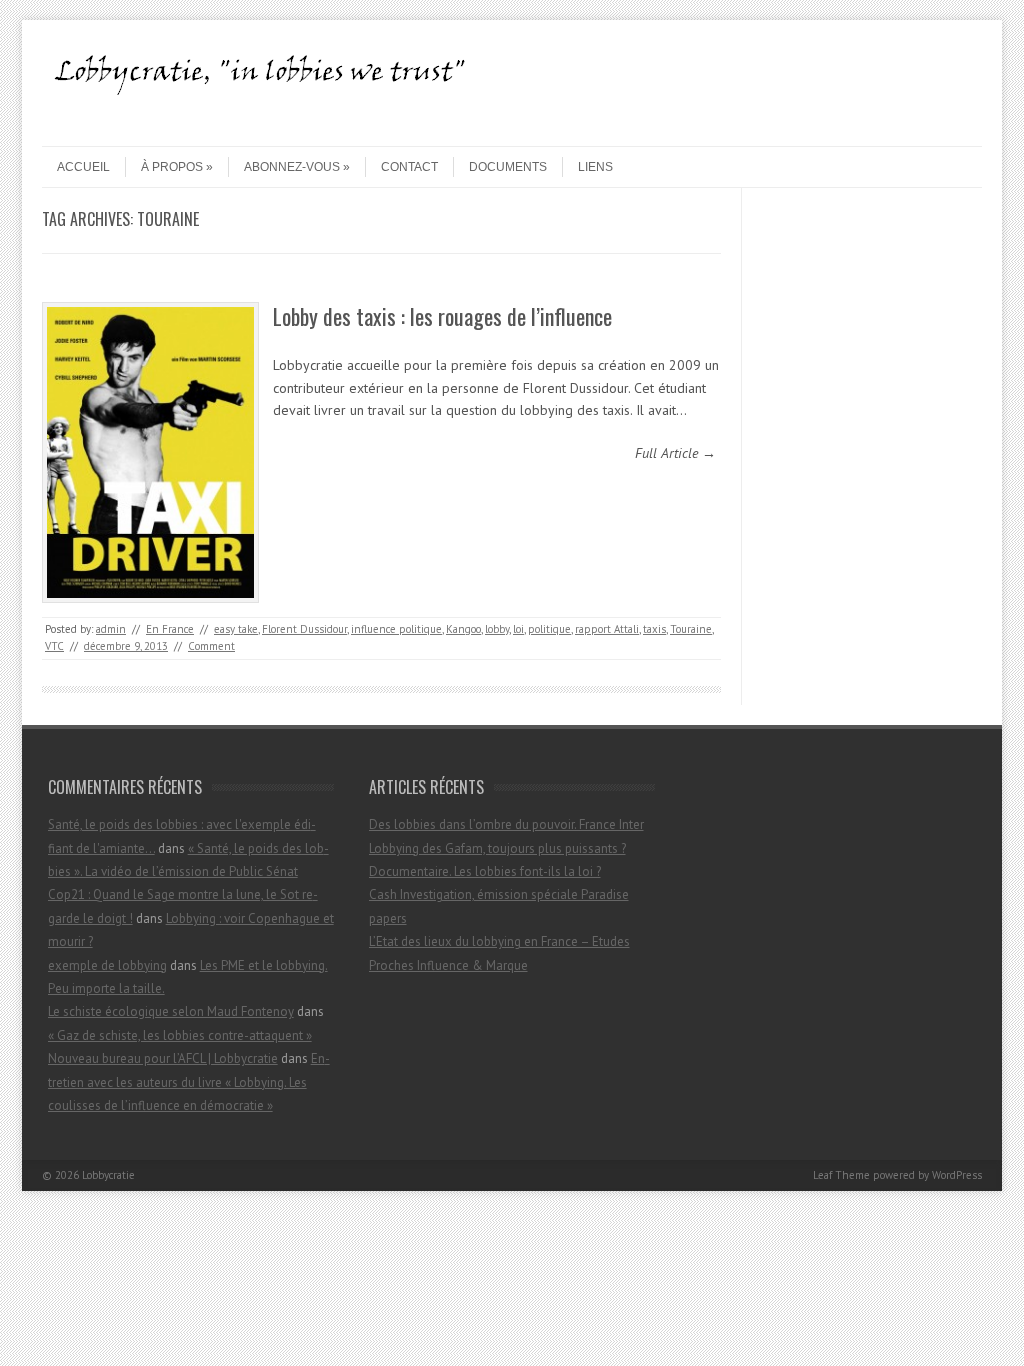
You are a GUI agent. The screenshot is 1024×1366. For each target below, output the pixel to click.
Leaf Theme (841, 1175)
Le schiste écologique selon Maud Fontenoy (171, 1011)
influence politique (396, 629)
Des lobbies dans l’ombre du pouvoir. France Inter (506, 824)
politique (549, 629)
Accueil (83, 167)
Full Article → (675, 453)
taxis (654, 629)
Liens (595, 167)
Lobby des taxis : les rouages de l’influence (442, 316)
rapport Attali (607, 629)
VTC (54, 646)
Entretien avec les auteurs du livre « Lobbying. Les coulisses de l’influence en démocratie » (189, 1082)
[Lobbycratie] (267, 129)
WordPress (957, 1175)
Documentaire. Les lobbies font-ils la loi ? (485, 871)
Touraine (691, 629)
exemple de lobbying (107, 965)
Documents (508, 167)
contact (409, 167)
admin (111, 629)
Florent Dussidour (304, 629)
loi (518, 629)
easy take (236, 629)
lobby (497, 629)
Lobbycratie (108, 1175)
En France (170, 629)
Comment (211, 646)
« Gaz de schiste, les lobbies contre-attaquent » (180, 1035)
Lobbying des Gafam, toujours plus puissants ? (497, 848)
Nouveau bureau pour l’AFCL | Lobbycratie (163, 1058)
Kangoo (463, 629)
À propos (172, 167)
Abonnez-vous (292, 167)
